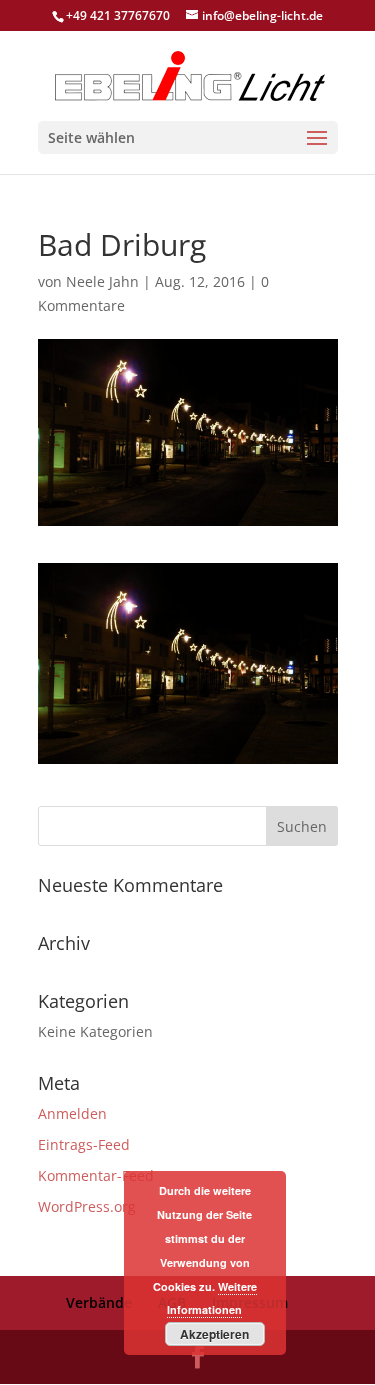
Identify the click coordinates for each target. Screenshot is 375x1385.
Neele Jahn (102, 281)
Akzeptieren (214, 1334)
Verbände (99, 1302)
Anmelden (72, 1113)
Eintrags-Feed (84, 1144)
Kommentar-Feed (96, 1175)
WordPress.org (87, 1206)
